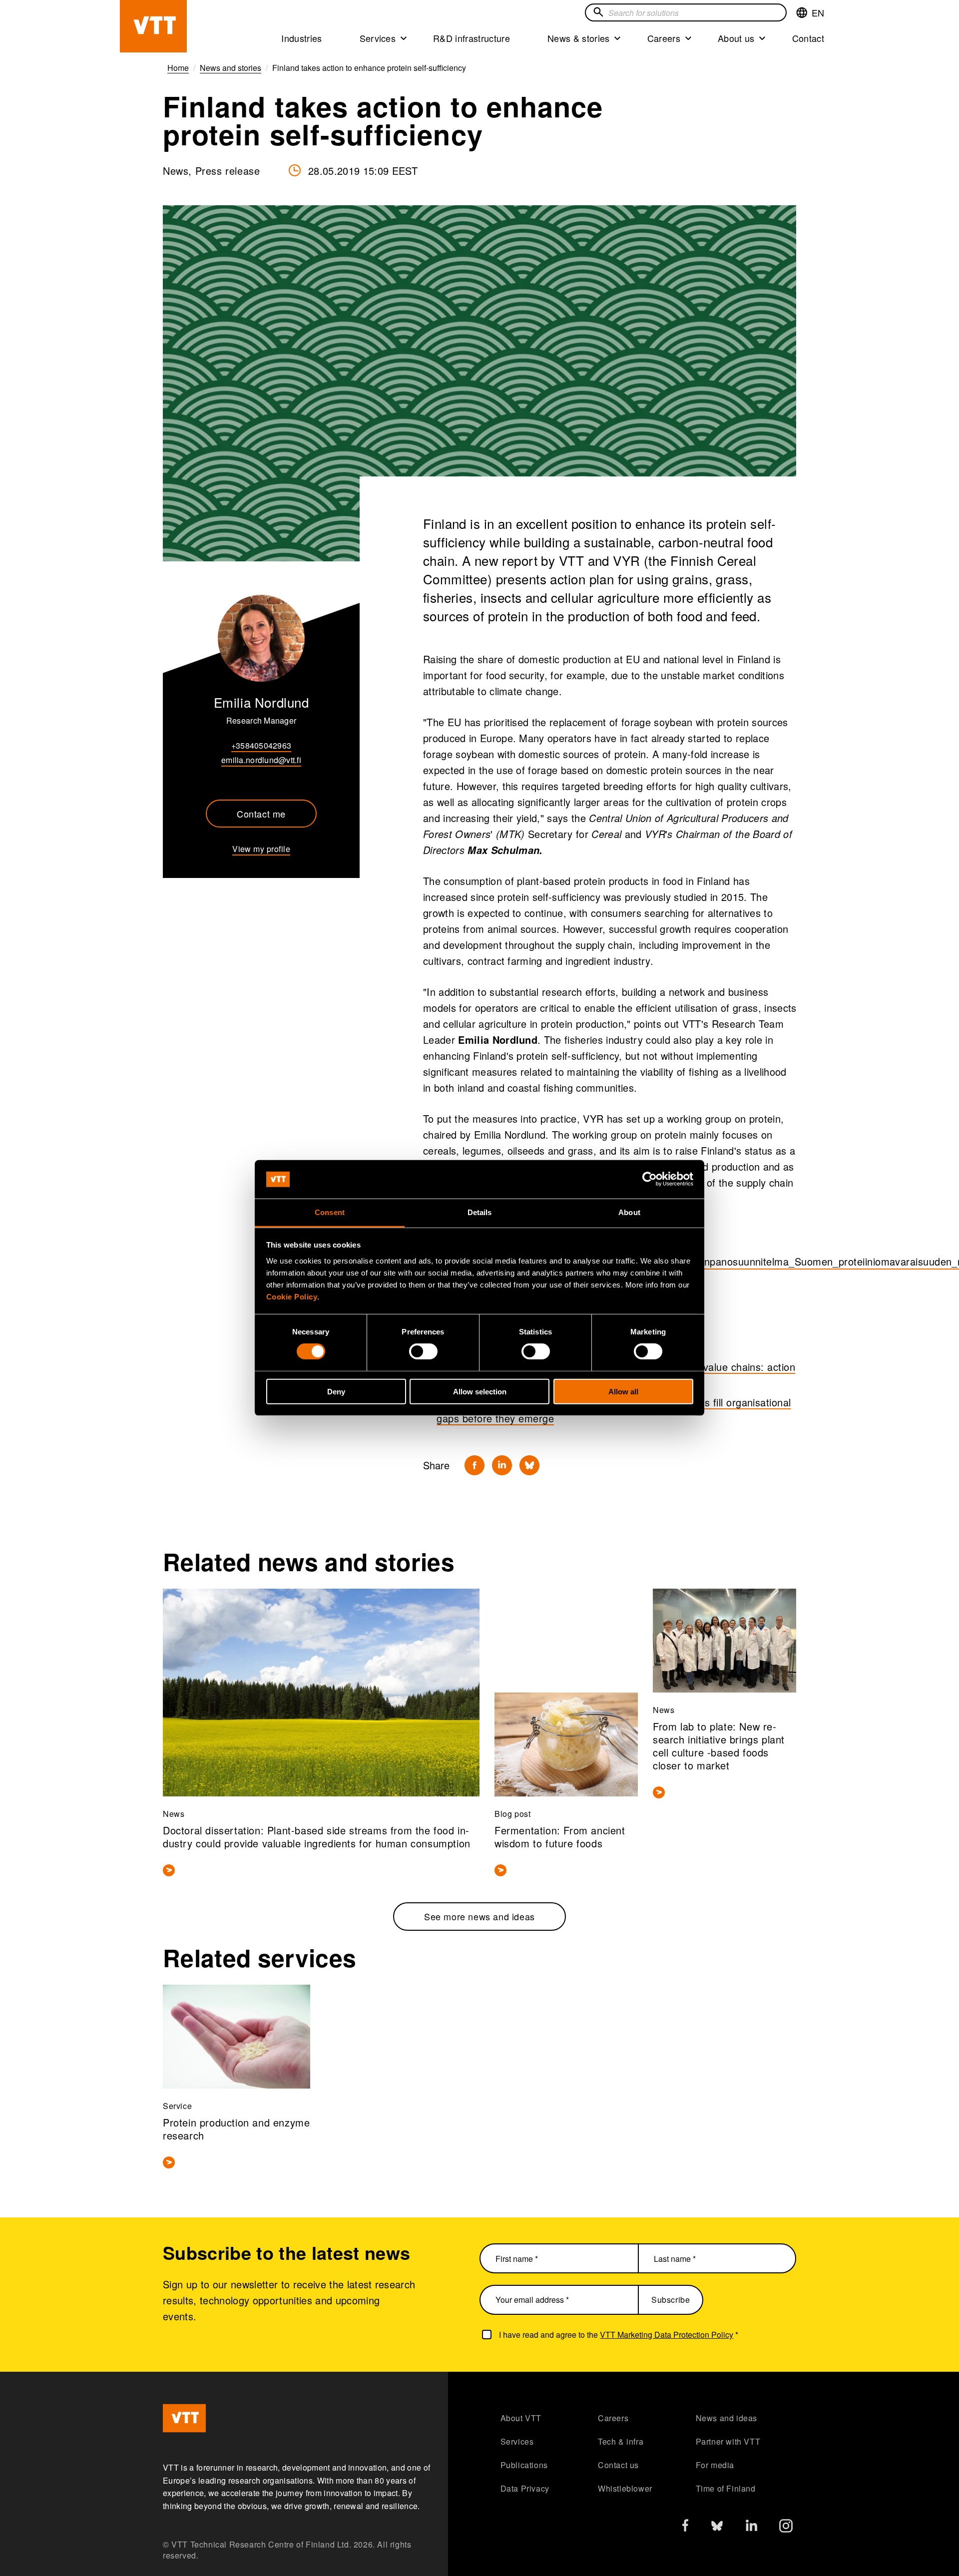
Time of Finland (726, 2488)
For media (715, 2465)
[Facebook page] (685, 2527)
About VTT (521, 2418)
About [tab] (629, 1212)
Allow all (623, 1391)
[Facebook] (475, 1465)
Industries (301, 38)
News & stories (579, 38)
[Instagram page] (786, 2528)
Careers (664, 38)
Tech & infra (621, 2441)
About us (736, 38)
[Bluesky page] (717, 2528)
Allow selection (480, 1391)
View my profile (261, 849)
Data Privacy (525, 2488)
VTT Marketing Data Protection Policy (667, 2335)
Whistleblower (625, 2488)
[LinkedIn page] (751, 2527)
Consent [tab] (330, 1212)
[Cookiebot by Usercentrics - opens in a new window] (650, 1179)
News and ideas (726, 2418)
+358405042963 (261, 745)
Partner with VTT (728, 2441)
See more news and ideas (479, 1916)
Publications (524, 2465)
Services (378, 38)
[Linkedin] (502, 1465)
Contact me (261, 814)
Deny (336, 1391)
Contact (808, 38)
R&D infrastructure (472, 38)
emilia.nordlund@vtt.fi (261, 760)
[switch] (423, 1351)
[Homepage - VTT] (153, 26)
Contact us (618, 2465)
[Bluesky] (529, 1465)
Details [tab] (480, 1212)
